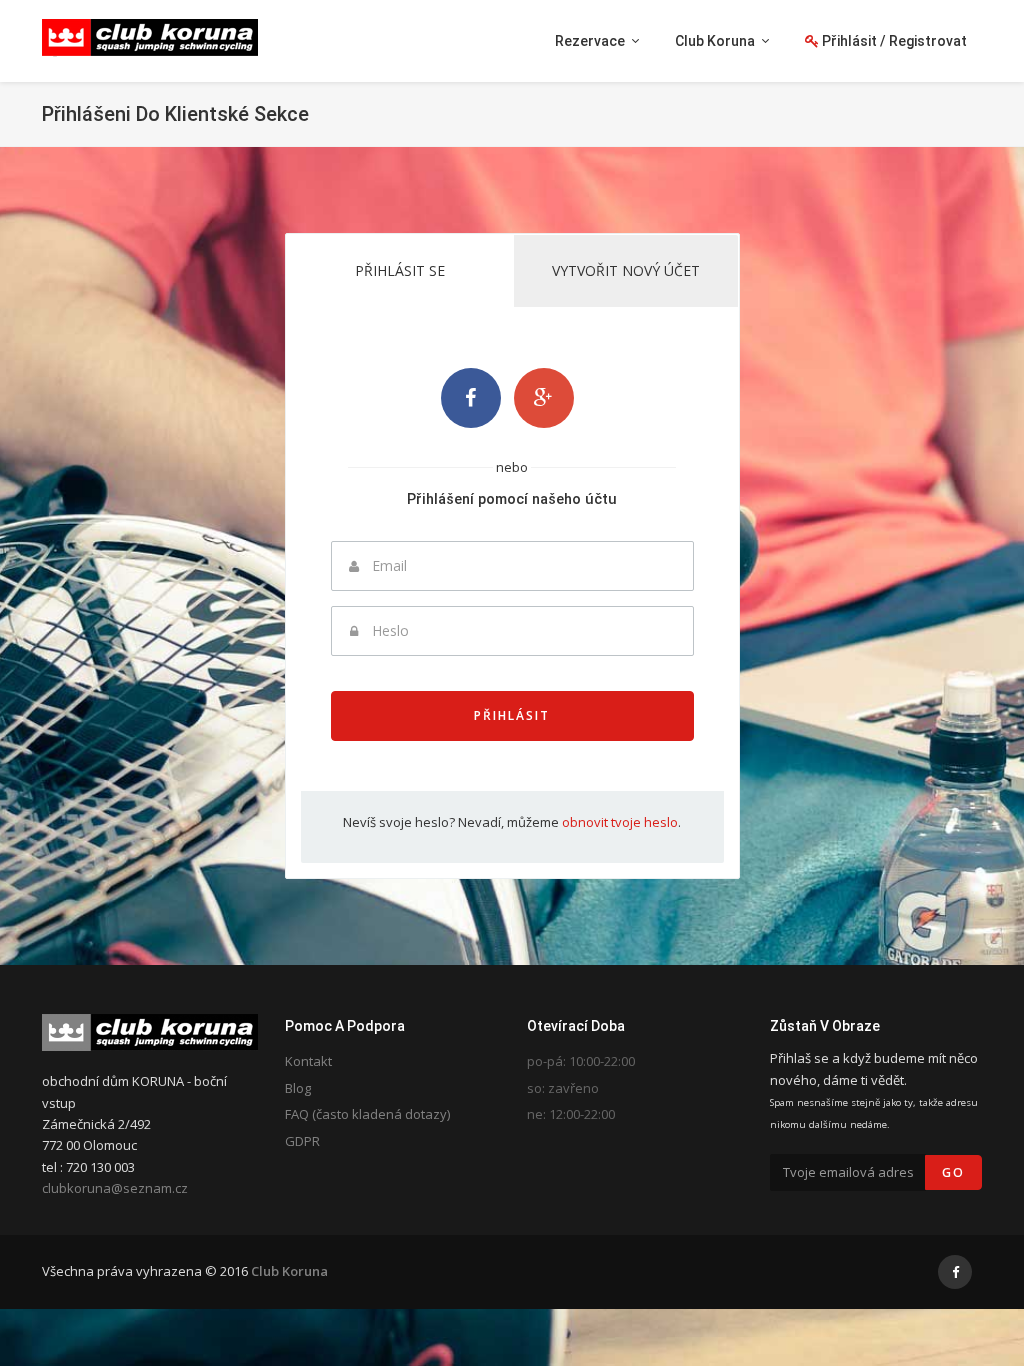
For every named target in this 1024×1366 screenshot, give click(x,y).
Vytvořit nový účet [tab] (626, 270)
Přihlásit (512, 715)
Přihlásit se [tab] (400, 270)
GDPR (302, 1141)
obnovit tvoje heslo (620, 822)
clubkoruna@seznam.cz (115, 1188)
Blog (298, 1088)
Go (953, 1172)
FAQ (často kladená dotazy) (367, 1114)
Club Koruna (289, 1271)
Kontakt (308, 1061)
